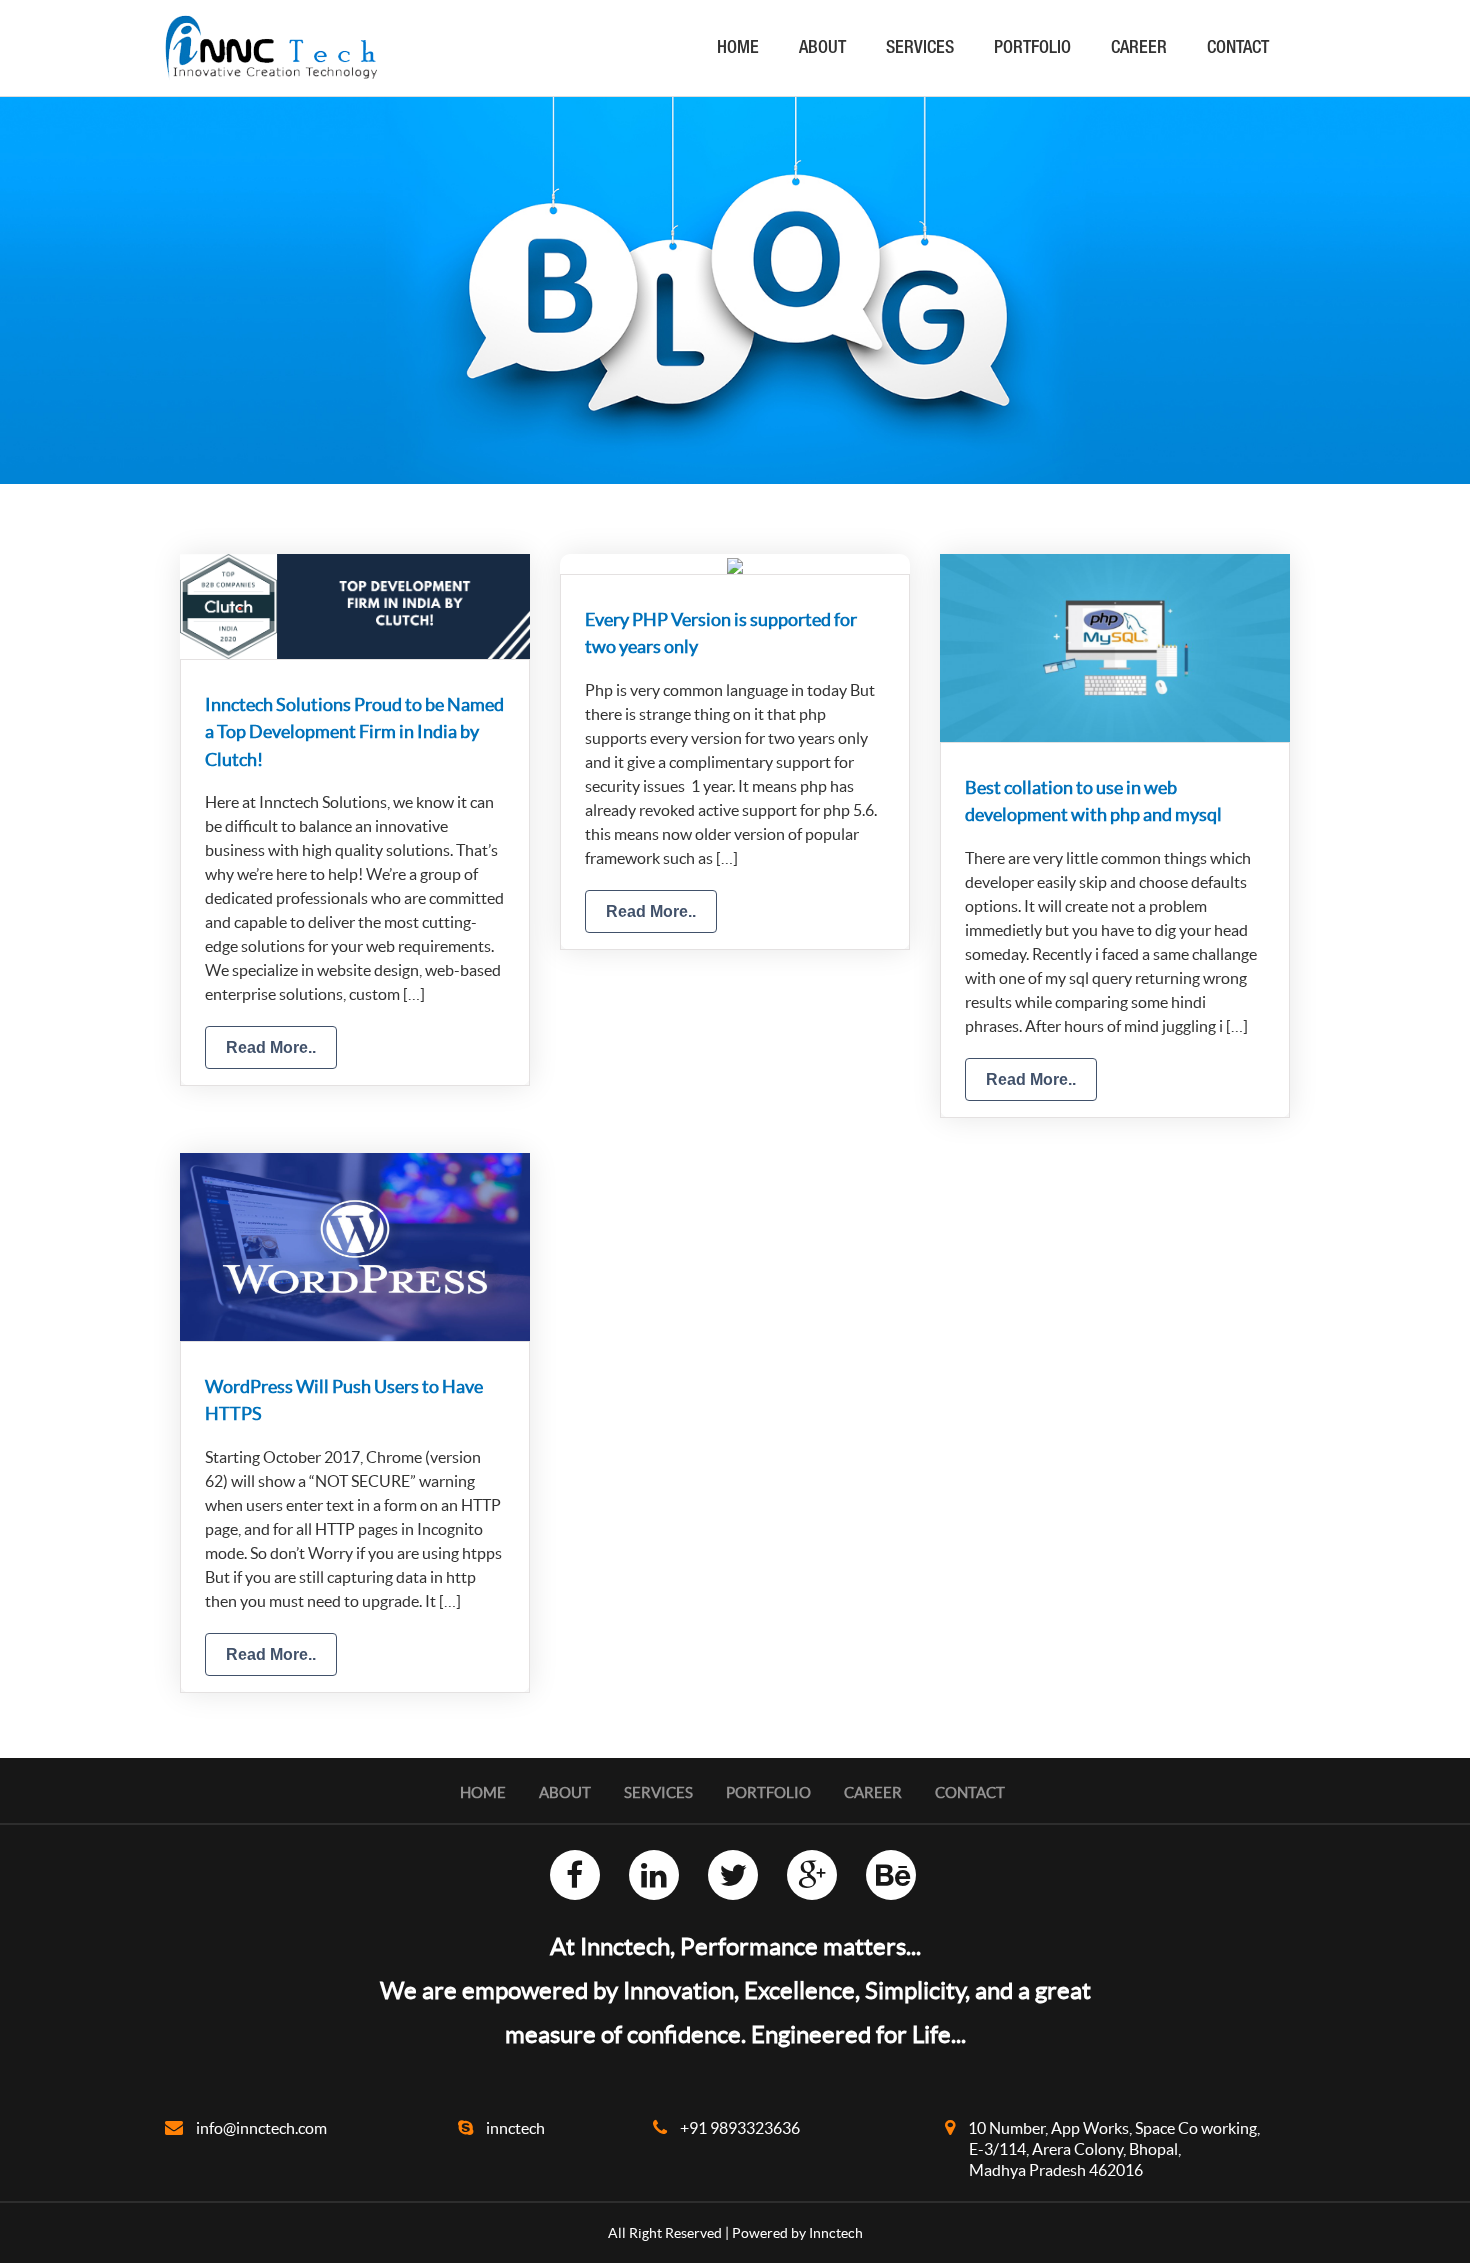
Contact (1238, 49)
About (822, 49)
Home (738, 49)
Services (920, 49)
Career (1139, 49)
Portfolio (1032, 49)
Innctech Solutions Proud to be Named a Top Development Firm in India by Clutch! (354, 732)
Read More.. (271, 1047)
